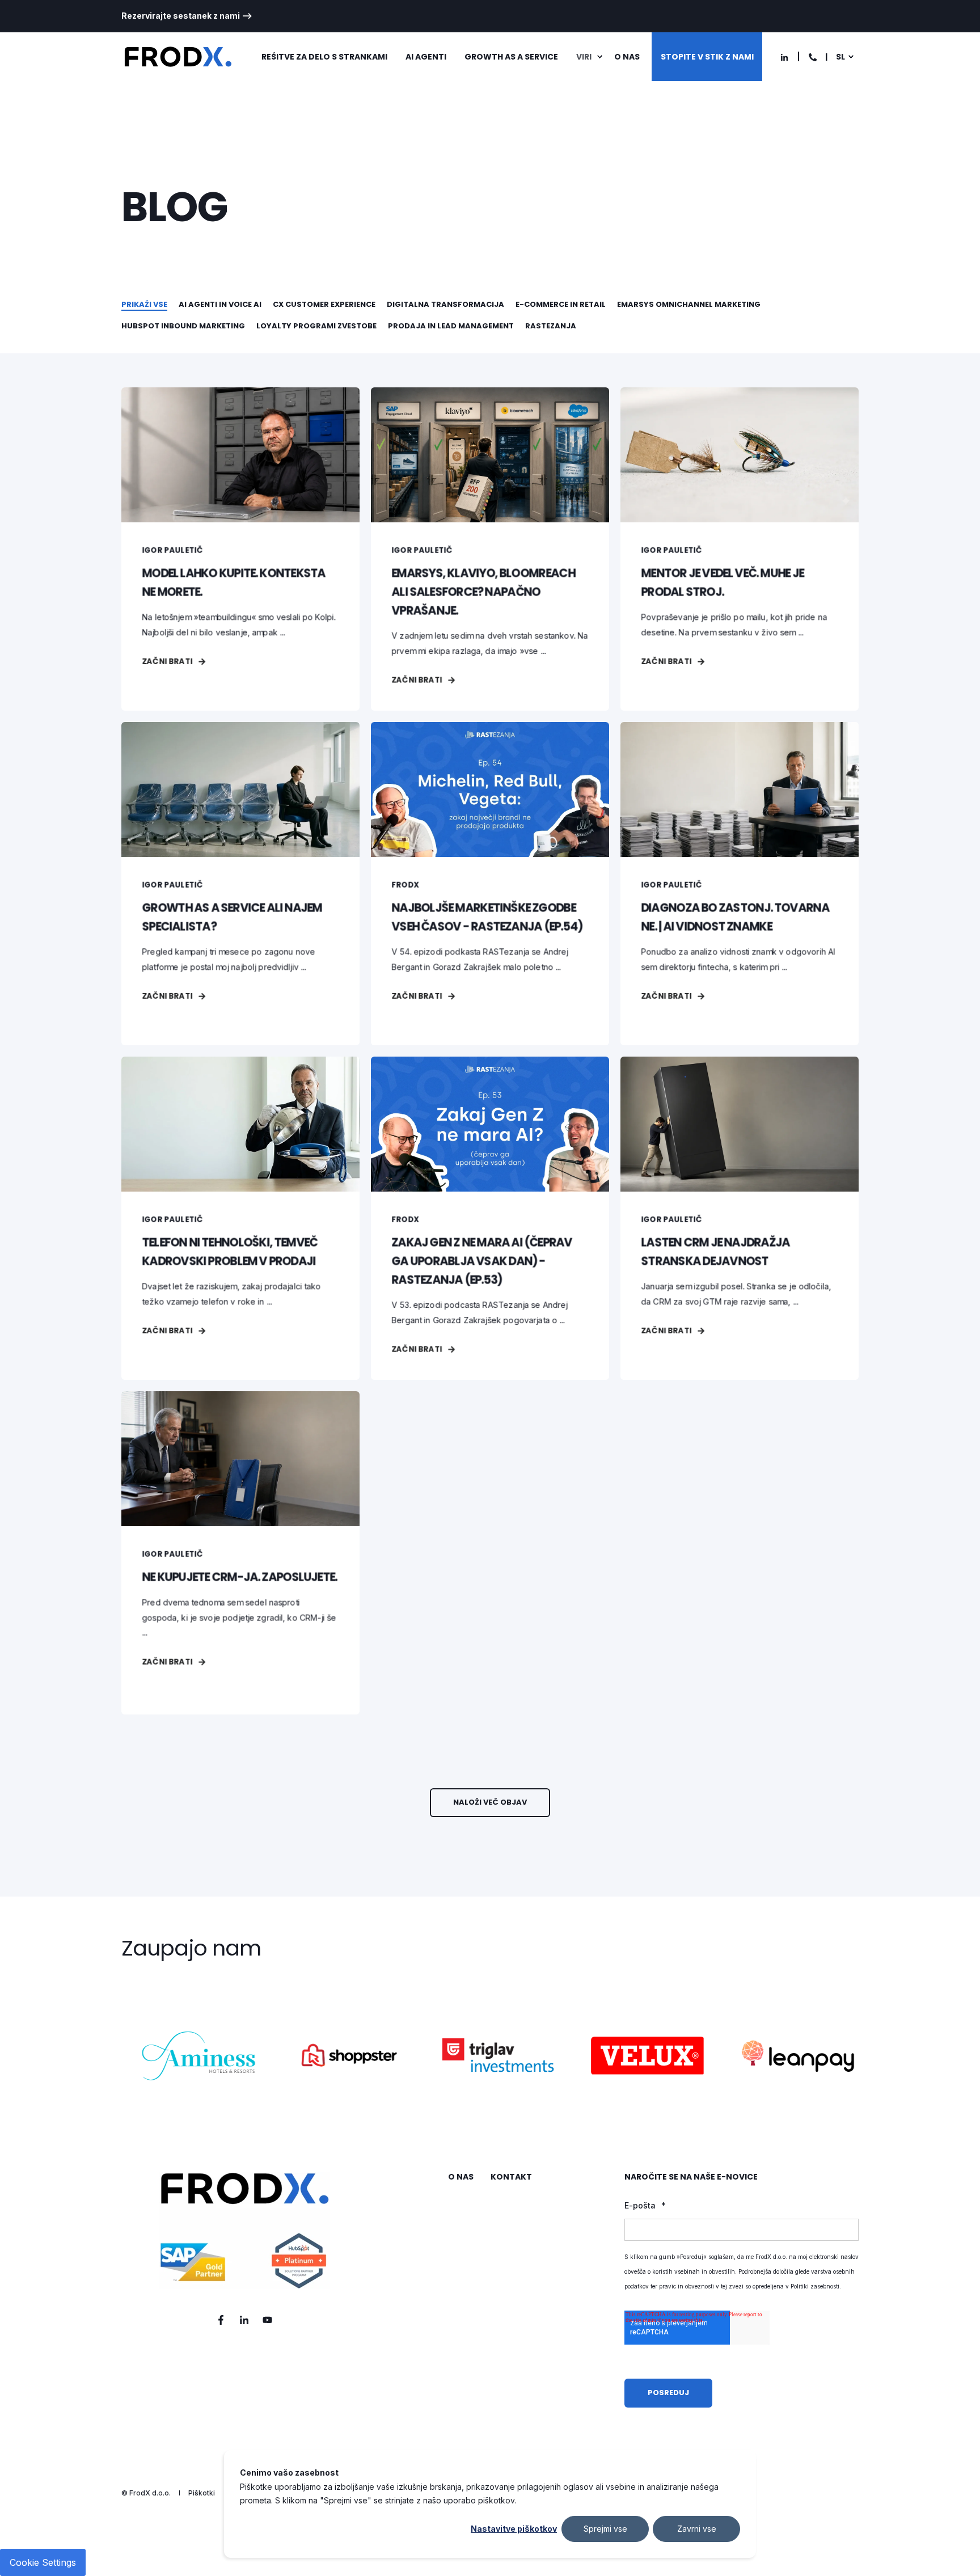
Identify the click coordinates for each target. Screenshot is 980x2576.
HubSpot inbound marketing (183, 326)
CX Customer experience (324, 304)
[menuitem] (187, 16)
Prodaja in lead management (451, 326)
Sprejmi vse (605, 2529)
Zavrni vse (697, 2529)
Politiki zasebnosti (815, 2286)
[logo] (244, 2231)
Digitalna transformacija (445, 304)
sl (840, 57)
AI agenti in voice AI (220, 304)
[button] (490, 1803)
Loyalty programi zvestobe (316, 326)
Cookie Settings (43, 2562)
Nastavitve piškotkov (514, 2529)
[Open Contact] (813, 56)
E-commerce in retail (561, 304)
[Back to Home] (178, 57)
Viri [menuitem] (584, 57)
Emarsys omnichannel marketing (689, 304)
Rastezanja (551, 326)
